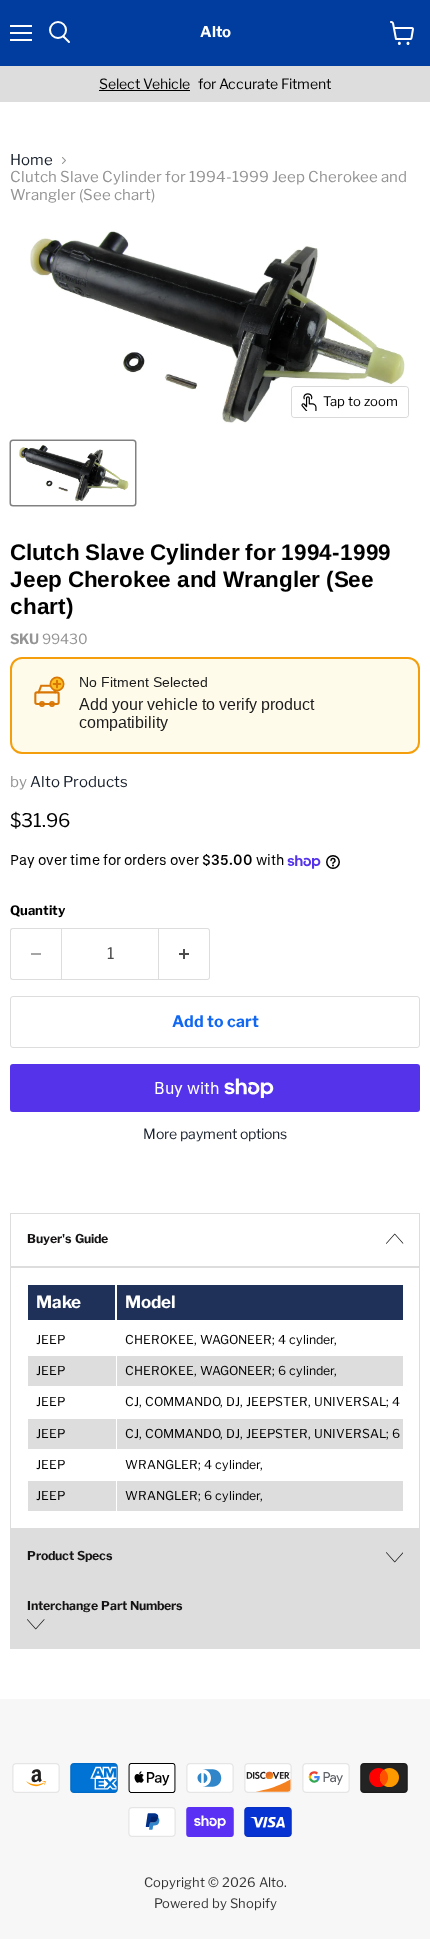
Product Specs (70, 1555)
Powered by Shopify (215, 1903)
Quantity (37, 910)
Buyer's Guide (67, 1238)
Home (31, 160)
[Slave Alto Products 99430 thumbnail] (73, 473)
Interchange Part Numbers (105, 1605)
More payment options (215, 1134)
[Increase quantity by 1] (184, 954)
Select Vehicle (144, 84)
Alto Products (79, 782)
